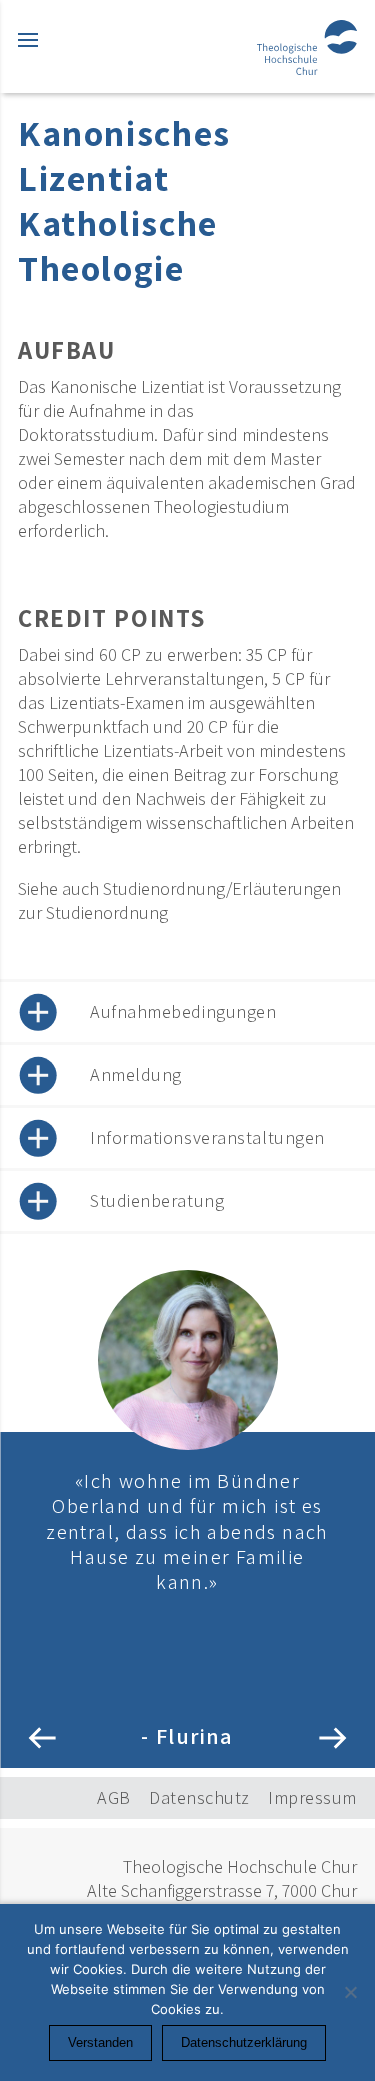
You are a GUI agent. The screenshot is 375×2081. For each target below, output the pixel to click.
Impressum (312, 1797)
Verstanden (100, 2042)
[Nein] (350, 1992)
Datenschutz (199, 1797)
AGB (114, 1797)
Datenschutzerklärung (244, 2042)
